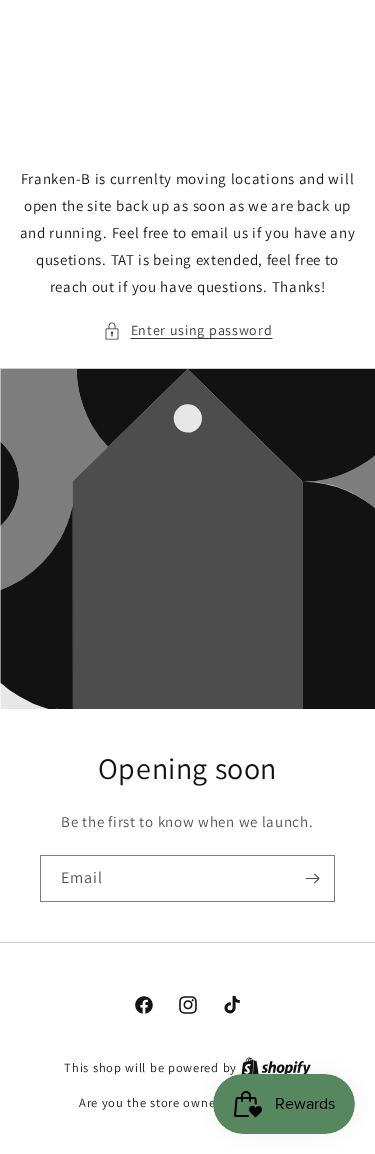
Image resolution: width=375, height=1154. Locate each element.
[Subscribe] (312, 878)
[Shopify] (276, 1067)
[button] (188, 330)
